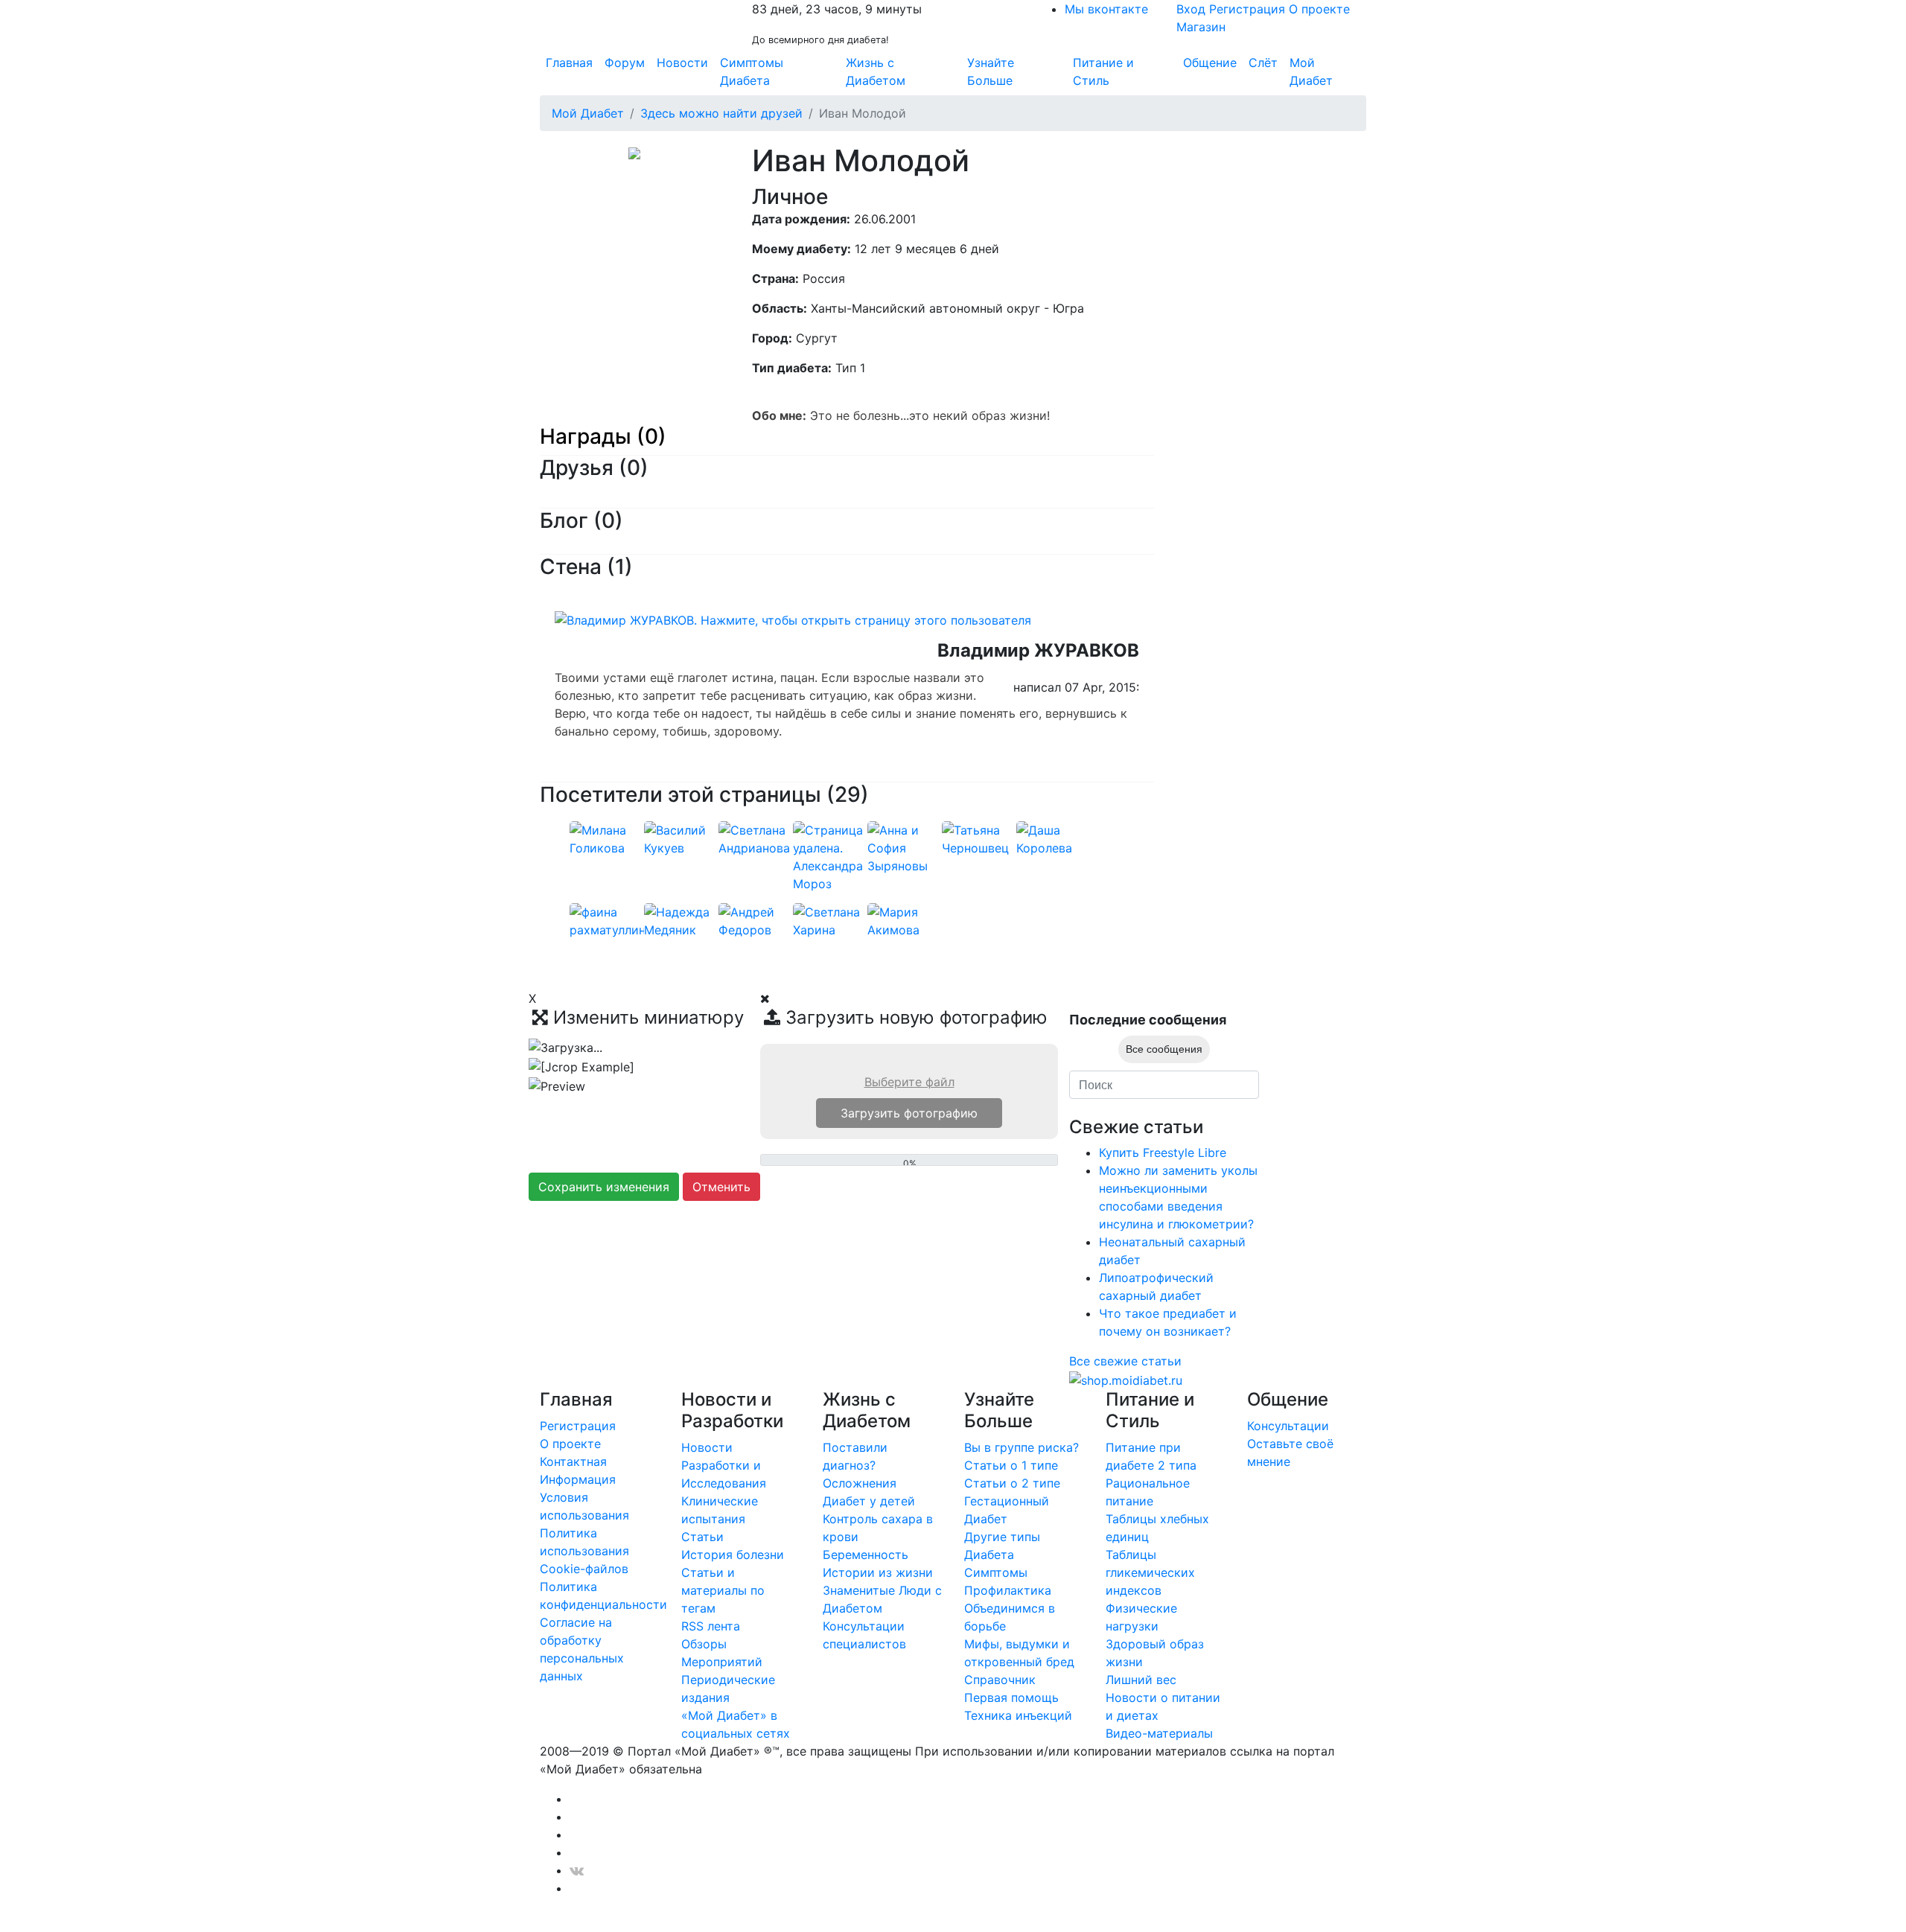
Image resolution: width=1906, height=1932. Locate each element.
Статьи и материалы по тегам (723, 1590)
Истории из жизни (878, 1572)
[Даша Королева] (1054, 838)
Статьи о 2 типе (1012, 1483)
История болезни (733, 1555)
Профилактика (1008, 1590)
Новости (682, 63)
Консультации (1288, 1426)
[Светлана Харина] (830, 919)
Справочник (1000, 1680)
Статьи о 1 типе (1011, 1465)
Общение (1210, 63)
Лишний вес (1141, 1680)
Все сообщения (1164, 1049)
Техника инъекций (1018, 1715)
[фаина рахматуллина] (611, 919)
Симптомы (996, 1572)
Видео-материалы (1159, 1733)
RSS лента (711, 1626)
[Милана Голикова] (607, 838)
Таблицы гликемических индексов (1150, 1572)
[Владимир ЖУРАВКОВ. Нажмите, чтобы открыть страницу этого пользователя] (793, 619)
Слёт (1263, 63)
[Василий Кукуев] (681, 838)
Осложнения (860, 1483)
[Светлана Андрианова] (756, 838)
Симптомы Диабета (752, 71)
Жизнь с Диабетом (876, 71)
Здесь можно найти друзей (721, 113)
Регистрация (1247, 9)
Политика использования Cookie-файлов (584, 1551)
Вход (1191, 9)
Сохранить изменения (604, 1187)
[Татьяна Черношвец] (979, 838)
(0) (634, 468)
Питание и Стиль (1103, 71)
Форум (625, 63)
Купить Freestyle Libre (1163, 1152)
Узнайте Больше (991, 71)
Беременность (866, 1555)
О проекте (1319, 9)
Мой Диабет (1311, 71)
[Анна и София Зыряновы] (905, 847)
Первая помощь (1011, 1697)
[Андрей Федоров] (756, 919)
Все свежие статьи (1125, 1361)
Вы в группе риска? (1021, 1447)
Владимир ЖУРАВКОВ (1038, 650)
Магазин (1201, 27)
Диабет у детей (869, 1501)
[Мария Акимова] (905, 919)
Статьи (702, 1537)
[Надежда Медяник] (681, 919)
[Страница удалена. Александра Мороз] (830, 855)
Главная (569, 63)
